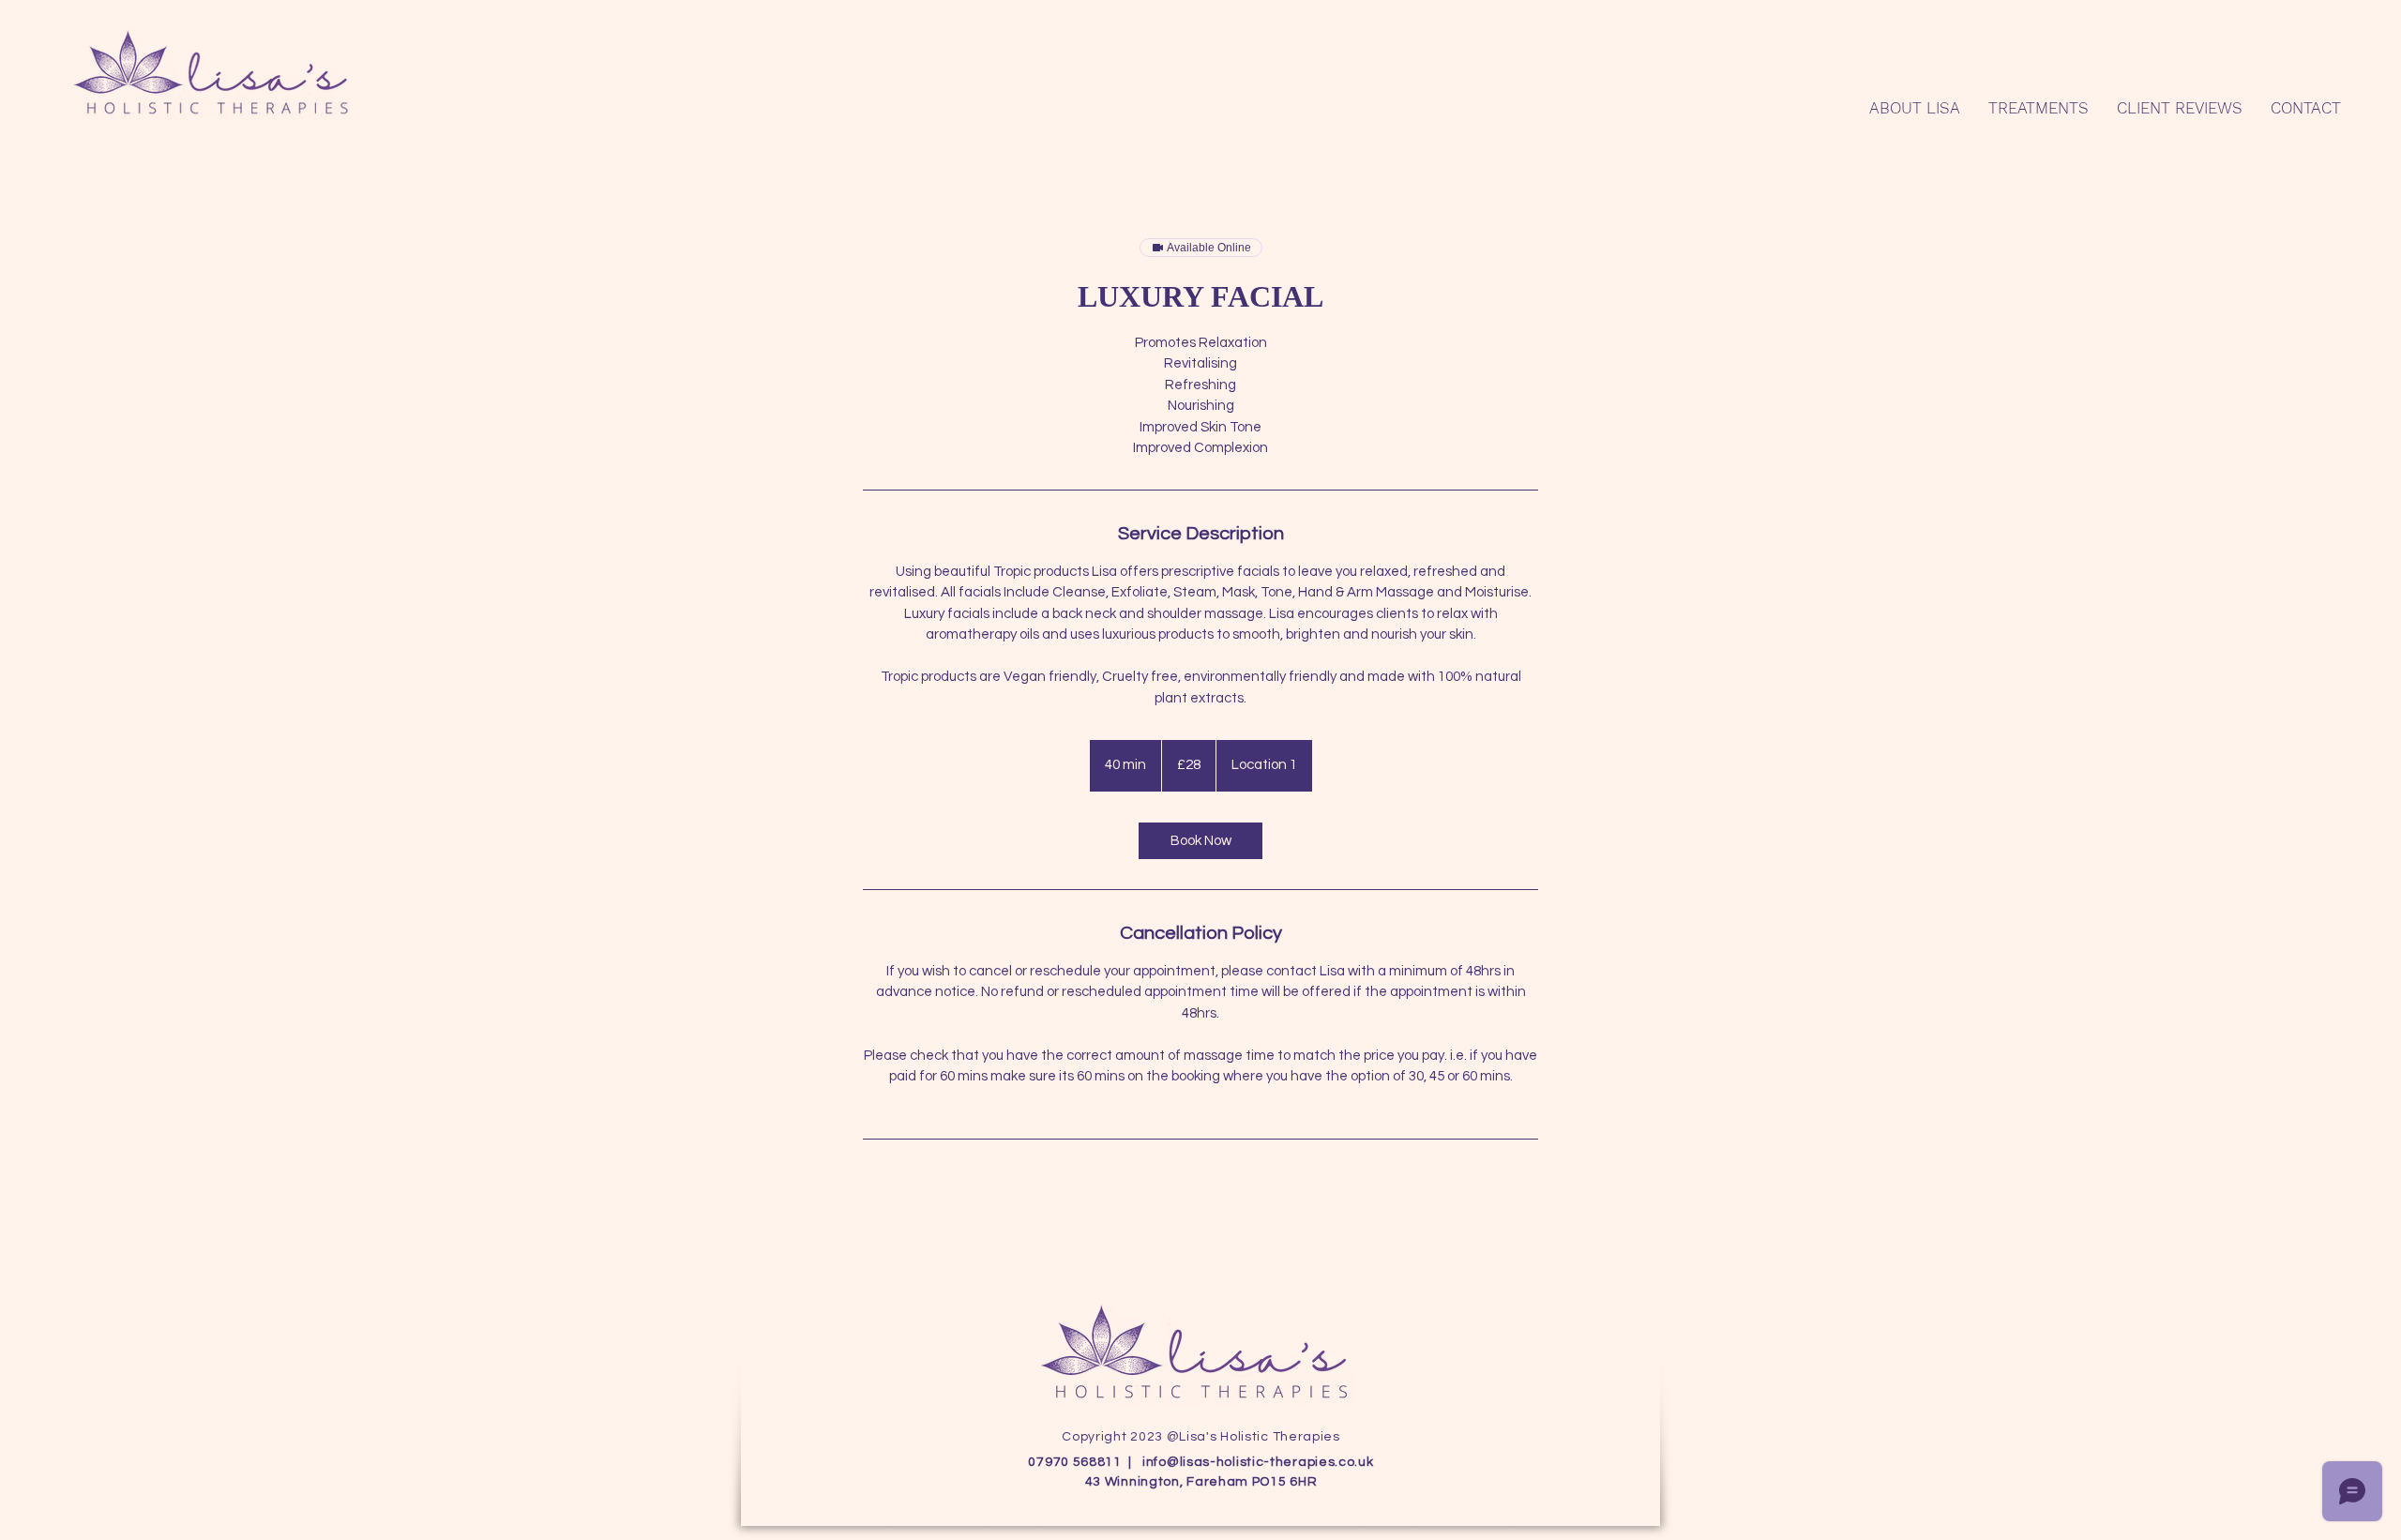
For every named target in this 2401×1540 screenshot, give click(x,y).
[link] (1200, 841)
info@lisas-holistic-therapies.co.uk (1258, 1462)
